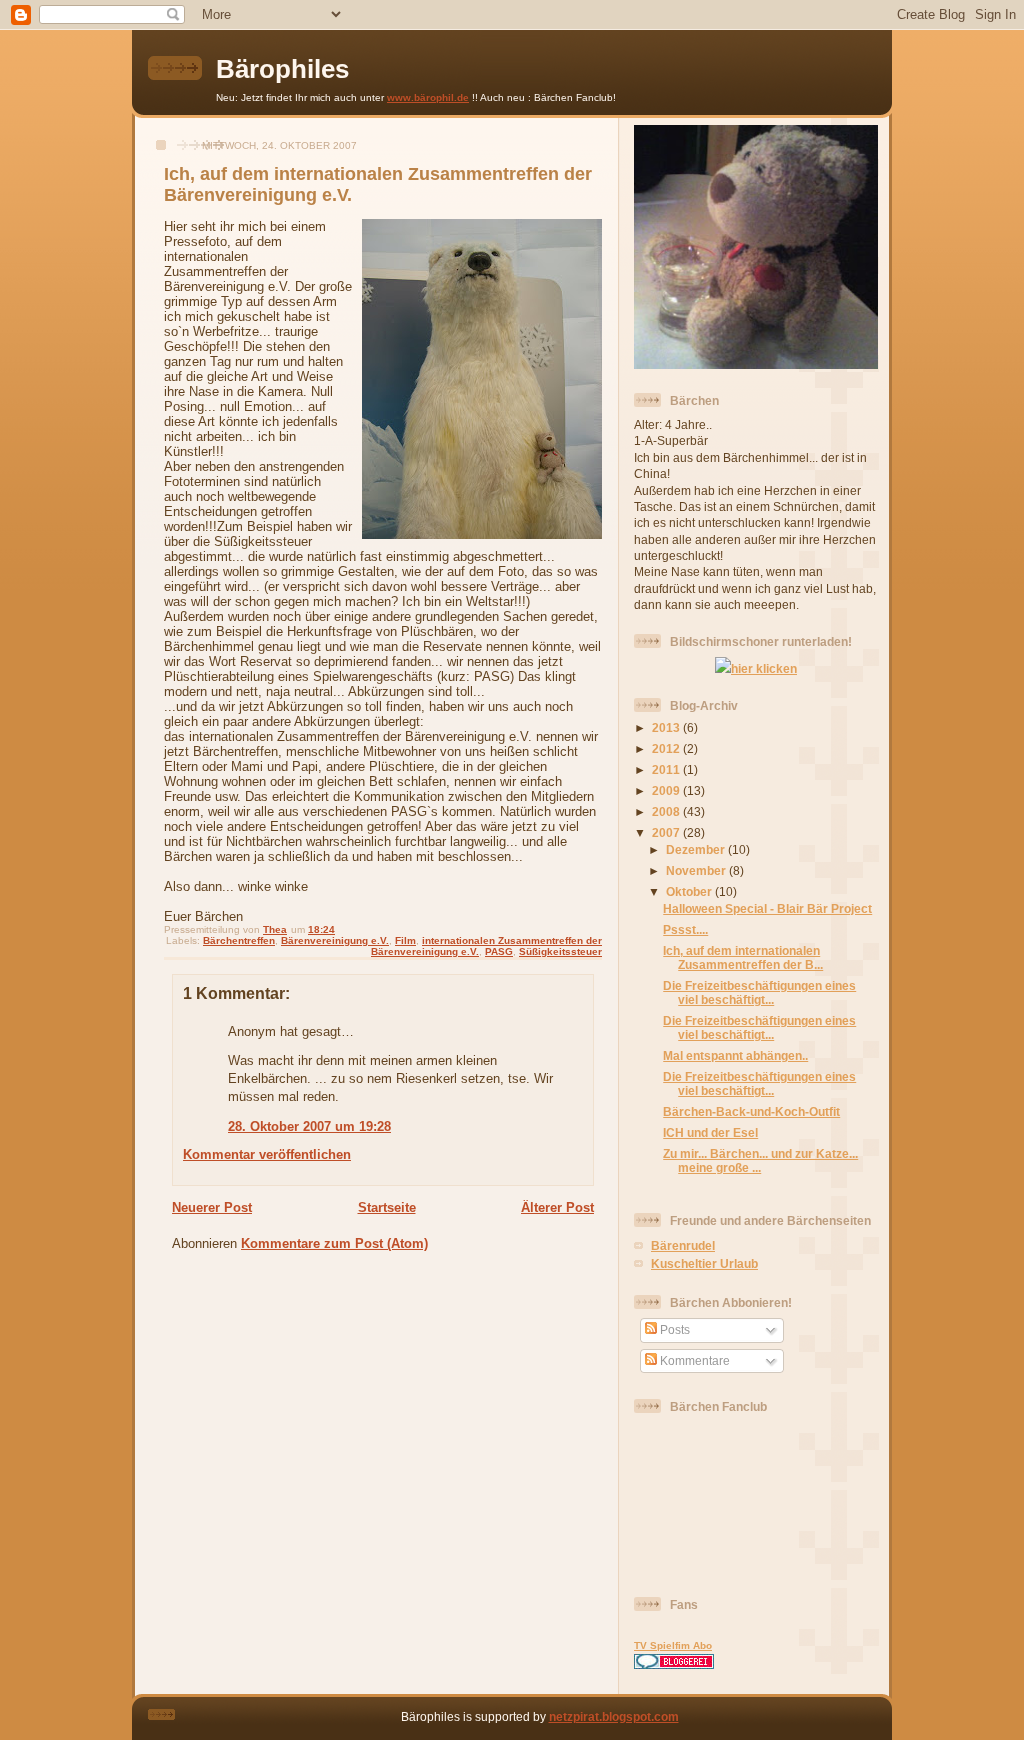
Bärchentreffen (239, 940)
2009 (667, 790)
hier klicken (764, 668)
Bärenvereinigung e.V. (335, 940)
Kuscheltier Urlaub (704, 1263)
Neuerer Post (212, 1207)
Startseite (387, 1207)
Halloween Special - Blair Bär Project (767, 908)
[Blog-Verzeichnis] (674, 1664)
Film (405, 940)
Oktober (690, 891)
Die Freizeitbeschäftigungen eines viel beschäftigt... (759, 992)
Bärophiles (282, 69)
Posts (673, 1329)
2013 (667, 727)
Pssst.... (685, 929)
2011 (667, 769)
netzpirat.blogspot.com (614, 1716)
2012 (667, 748)
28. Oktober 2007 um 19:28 (309, 1126)
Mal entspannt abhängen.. (735, 1055)
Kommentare (693, 1360)
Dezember (697, 849)
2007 (667, 832)
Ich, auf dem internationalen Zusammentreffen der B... (743, 957)
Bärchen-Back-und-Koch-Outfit (751, 1111)
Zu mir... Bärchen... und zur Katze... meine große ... (760, 1160)
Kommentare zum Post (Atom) (334, 1243)
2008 (667, 811)
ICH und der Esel (710, 1132)
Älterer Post (557, 1207)
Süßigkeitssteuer (560, 951)
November (697, 870)
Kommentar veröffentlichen (267, 1154)
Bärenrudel (683, 1245)
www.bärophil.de (428, 97)
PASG (499, 951)
